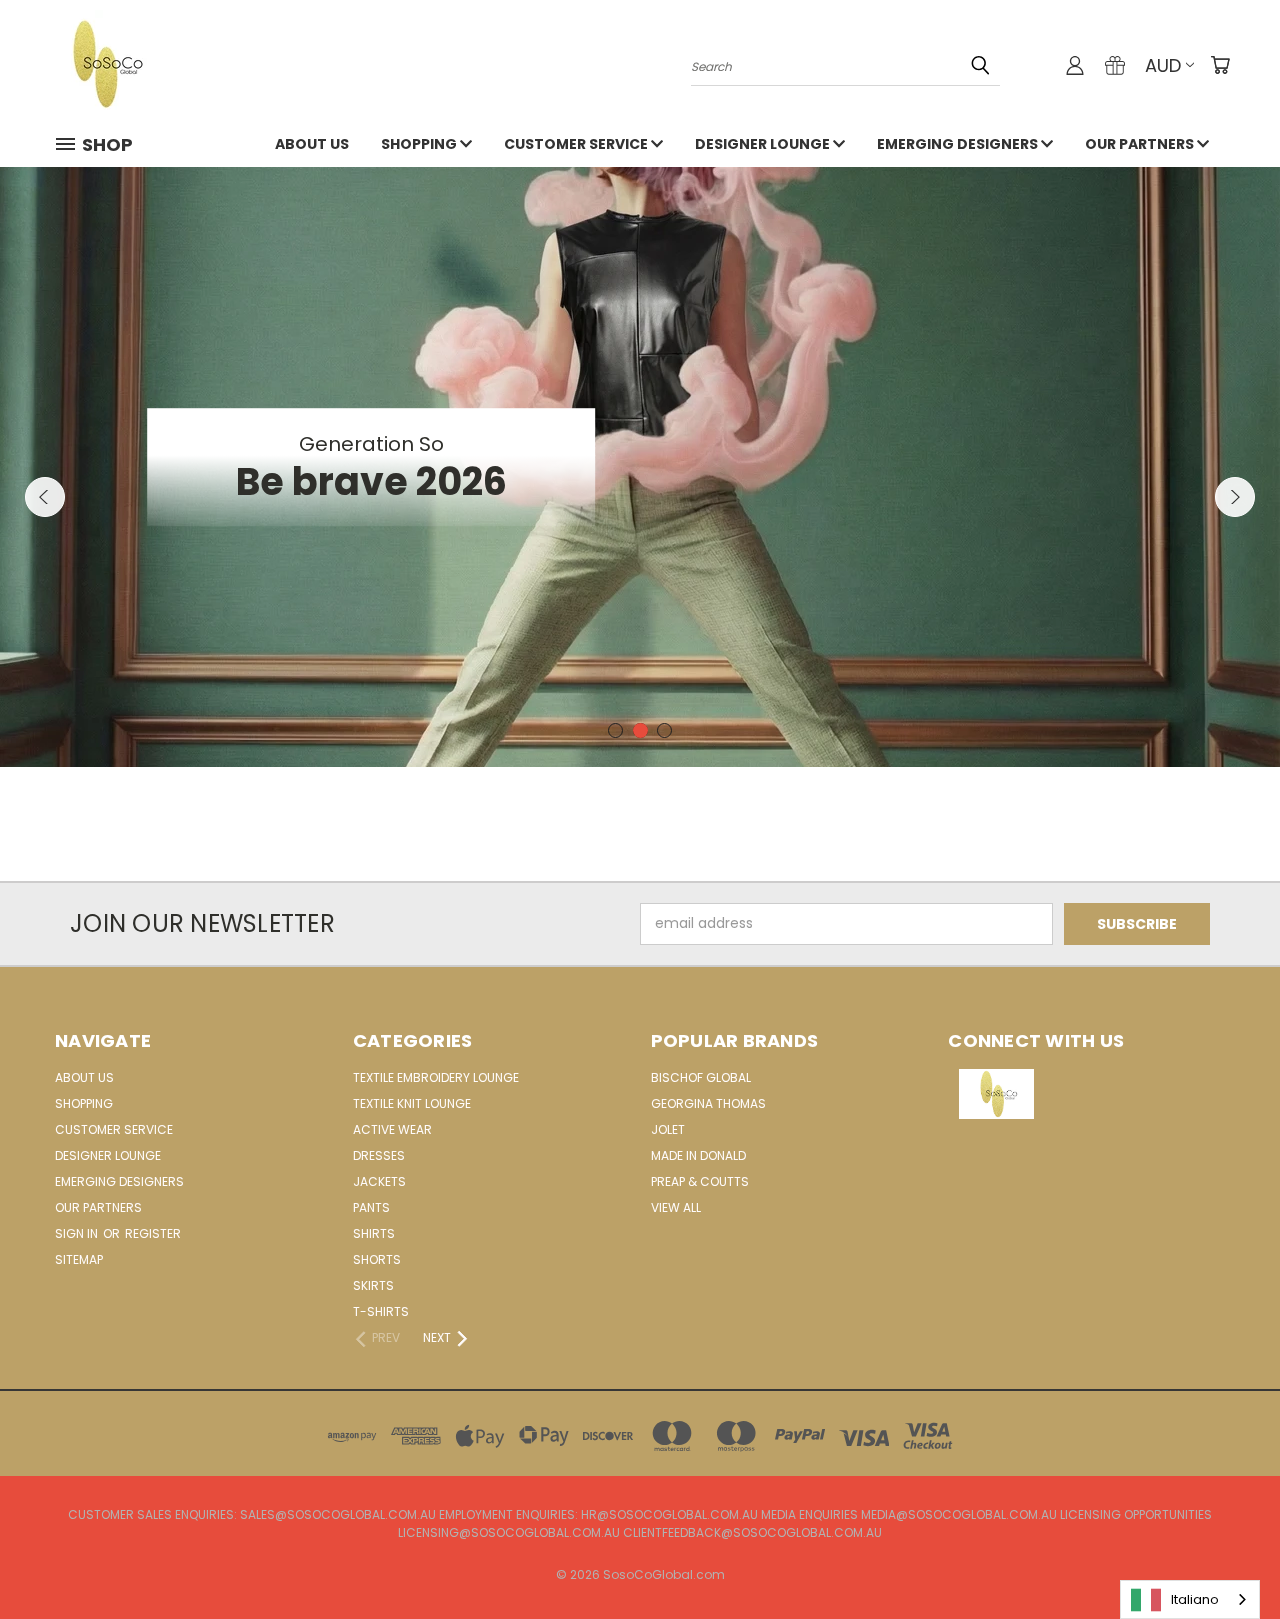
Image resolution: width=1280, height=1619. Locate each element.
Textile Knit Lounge (412, 1103)
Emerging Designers (959, 144)
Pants (371, 1207)
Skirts (373, 1285)
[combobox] (1190, 1599)
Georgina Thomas (708, 1103)
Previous (45, 497)
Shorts (377, 1259)
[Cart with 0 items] (1220, 65)
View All (676, 1207)
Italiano (1195, 1599)
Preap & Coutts (700, 1181)
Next (1235, 497)
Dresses (379, 1155)
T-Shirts (381, 1311)
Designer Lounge (764, 144)
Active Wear (392, 1129)
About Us (312, 144)
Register (153, 1233)
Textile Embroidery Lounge (436, 1077)
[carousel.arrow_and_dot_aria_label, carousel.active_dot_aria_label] (640, 730)
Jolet (668, 1129)
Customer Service (577, 144)
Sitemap (79, 1259)
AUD (1163, 65)
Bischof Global (701, 1077)
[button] (1087, 1094)
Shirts (374, 1233)
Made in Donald (698, 1155)
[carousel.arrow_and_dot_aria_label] (615, 730)
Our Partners (1141, 144)
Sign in (78, 1233)
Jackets (379, 1181)
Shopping (420, 144)
